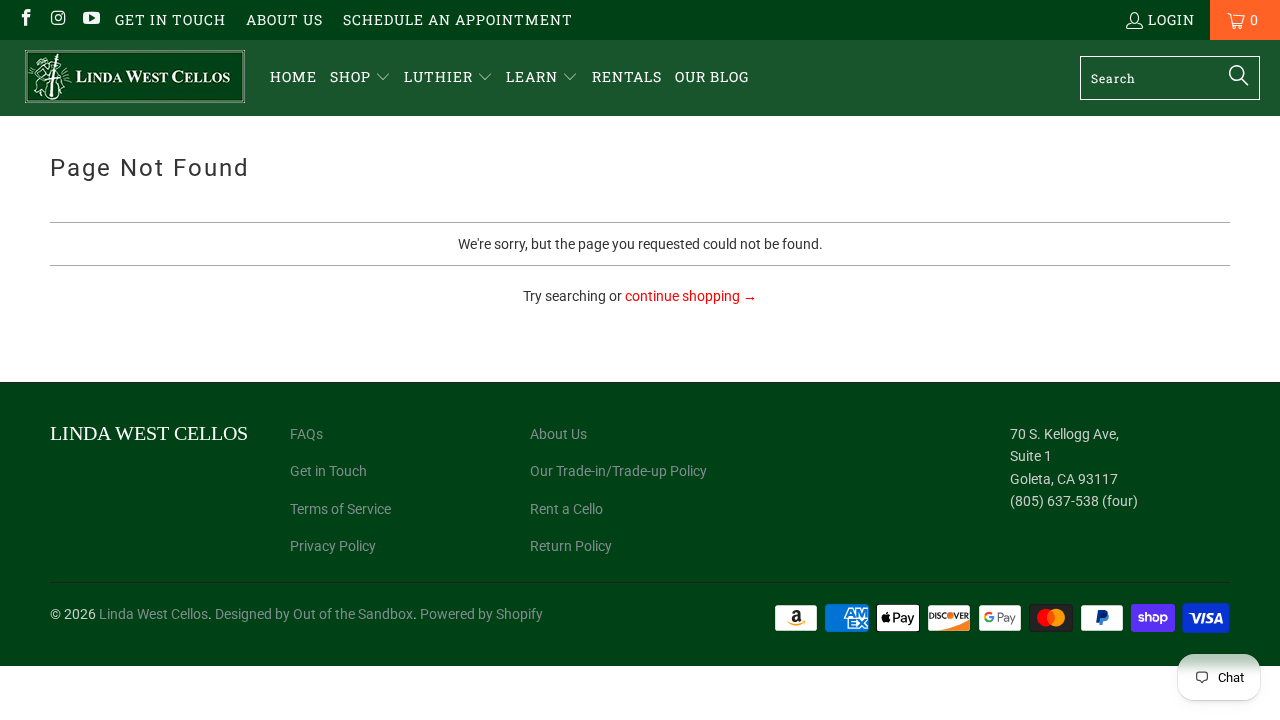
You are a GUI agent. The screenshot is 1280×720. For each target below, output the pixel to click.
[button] (360, 77)
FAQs (306, 434)
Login (1171, 19)
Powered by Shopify (481, 614)
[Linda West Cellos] (135, 78)
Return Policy (571, 546)
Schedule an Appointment (458, 19)
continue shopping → (691, 296)
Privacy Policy (333, 546)
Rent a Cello (566, 509)
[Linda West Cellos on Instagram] (58, 19)
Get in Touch (170, 19)
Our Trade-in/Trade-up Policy (618, 471)
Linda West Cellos (153, 614)
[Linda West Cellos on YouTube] (90, 19)
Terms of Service (340, 509)
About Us (284, 19)
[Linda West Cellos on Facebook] (25, 19)
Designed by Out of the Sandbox (314, 614)
